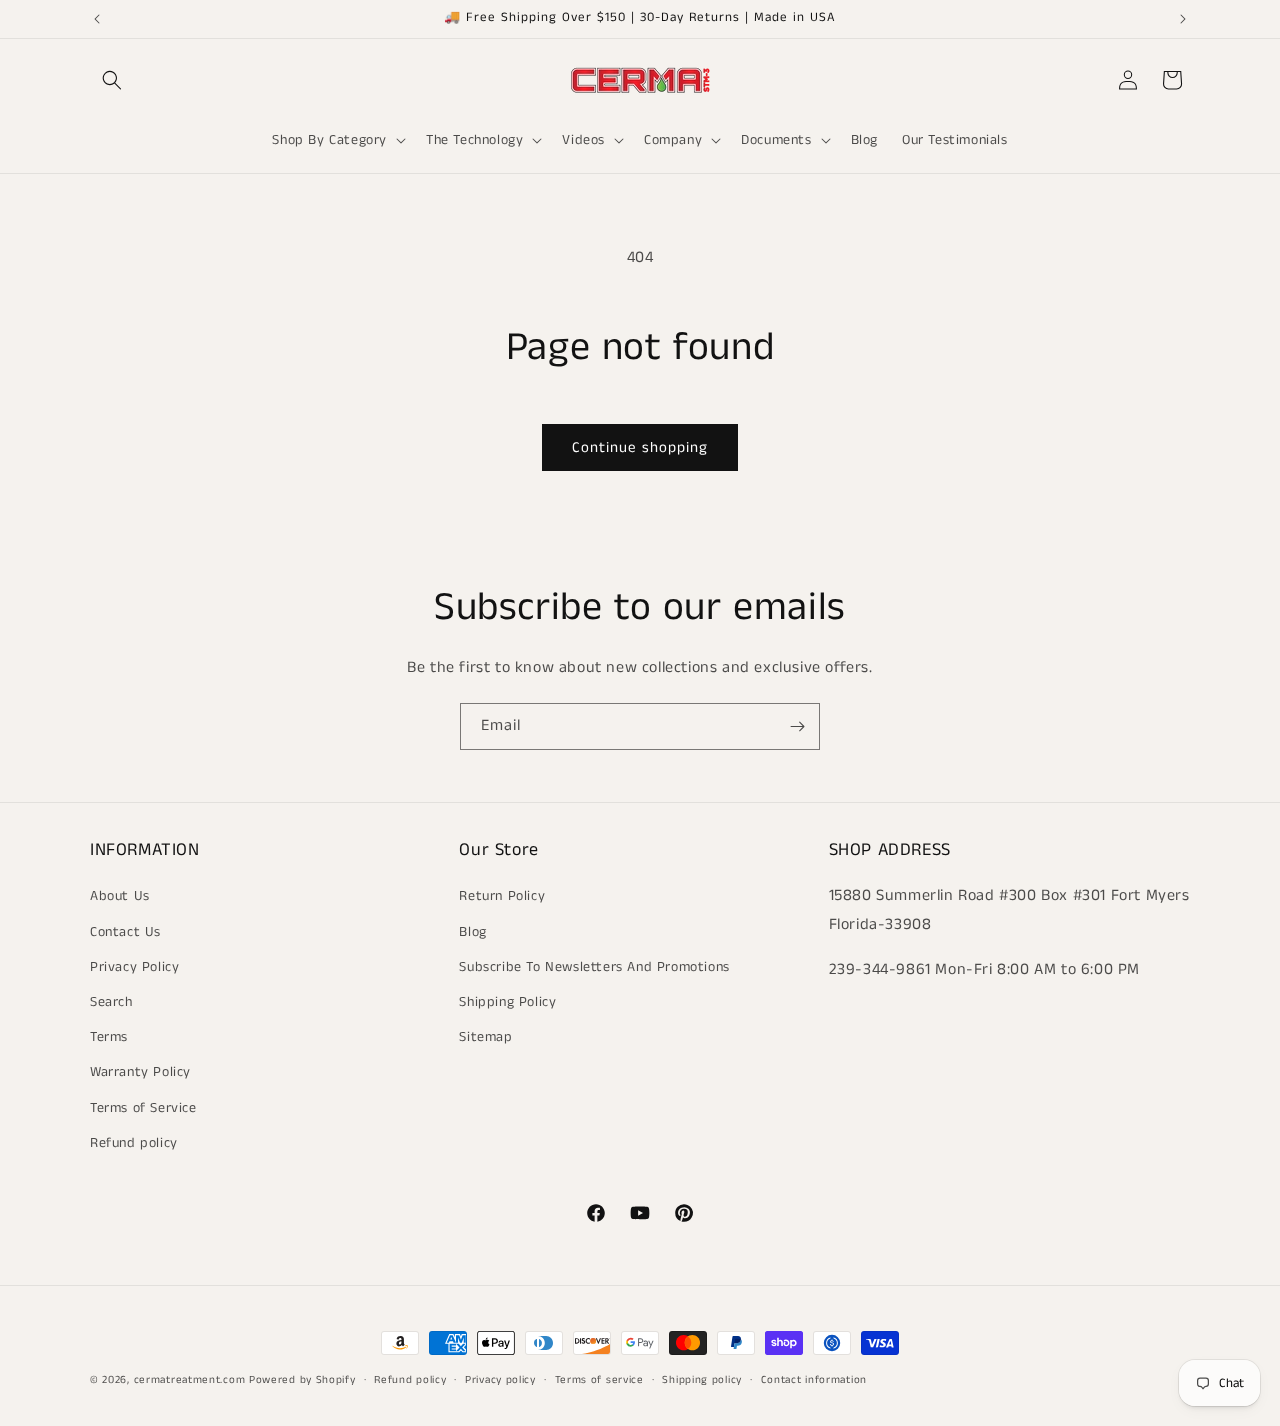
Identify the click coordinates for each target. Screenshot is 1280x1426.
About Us (120, 896)
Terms (109, 1037)
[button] (112, 80)
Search (111, 1002)
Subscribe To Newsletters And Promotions (594, 966)
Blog (472, 931)
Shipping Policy (507, 1002)
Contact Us (125, 931)
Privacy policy (500, 1379)
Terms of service (599, 1379)
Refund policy (134, 1142)
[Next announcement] (1183, 19)
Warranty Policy (140, 1072)
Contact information (814, 1379)
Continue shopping (640, 447)
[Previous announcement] (97, 19)
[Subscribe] (797, 726)
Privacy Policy (134, 966)
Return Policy (502, 896)
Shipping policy (702, 1379)
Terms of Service (143, 1107)
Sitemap (485, 1037)
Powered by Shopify (302, 1380)
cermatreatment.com (190, 1380)
